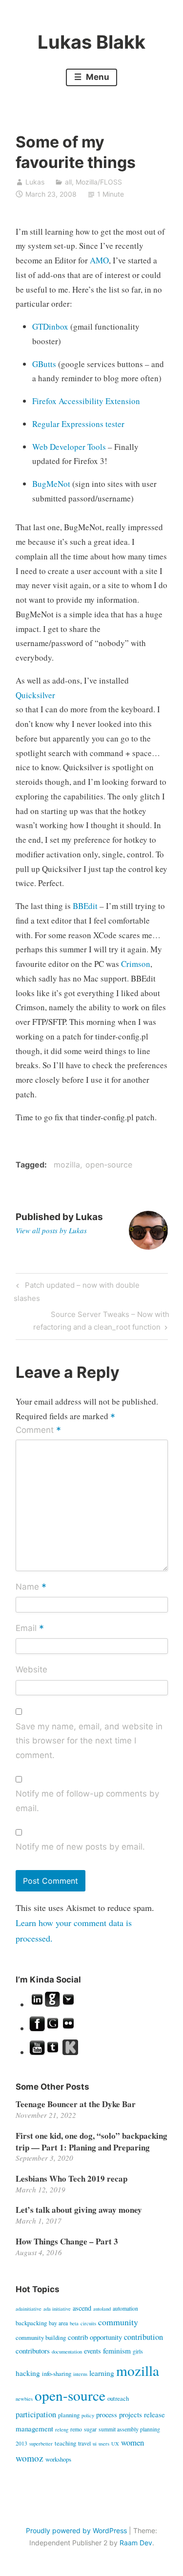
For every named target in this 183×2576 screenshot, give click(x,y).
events (92, 2351)
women (132, 2442)
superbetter (41, 2444)
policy (88, 2415)
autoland (102, 2309)
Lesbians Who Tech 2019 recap (71, 2178)
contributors (33, 2351)
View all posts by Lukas (51, 1230)
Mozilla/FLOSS (99, 182)
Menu (97, 77)
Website (31, 1669)
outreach (118, 2398)
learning (102, 2373)
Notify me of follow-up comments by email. (87, 1801)
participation (36, 2414)
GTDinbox (50, 326)
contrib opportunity (95, 2337)
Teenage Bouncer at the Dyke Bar (76, 2104)
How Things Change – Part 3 (67, 2241)
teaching (65, 2443)
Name (31, 1587)
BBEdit (85, 906)
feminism (117, 2351)
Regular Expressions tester (78, 424)
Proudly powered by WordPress (76, 2530)
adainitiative (29, 2309)
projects (131, 2414)
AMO (99, 260)
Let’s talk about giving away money (79, 2210)
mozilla (67, 1165)
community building (41, 2337)
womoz (30, 2458)
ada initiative (57, 2309)
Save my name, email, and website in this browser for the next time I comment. (89, 1741)
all (68, 182)
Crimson (136, 964)
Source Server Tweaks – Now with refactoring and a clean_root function (101, 1320)
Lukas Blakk (91, 42)
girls (138, 2351)
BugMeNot (51, 484)
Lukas (35, 182)
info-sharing (57, 2373)
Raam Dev (136, 2543)
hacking (28, 2373)
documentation (67, 2352)
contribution (143, 2337)
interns (80, 2374)
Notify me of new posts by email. (80, 1847)
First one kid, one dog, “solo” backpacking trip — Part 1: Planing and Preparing (91, 2141)
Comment (38, 1431)
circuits (88, 2323)
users (104, 2444)
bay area (58, 2323)
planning (69, 2415)
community (118, 2322)
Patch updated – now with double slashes (76, 1291)
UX (115, 2444)
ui (95, 2444)
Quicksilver (35, 695)
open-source (109, 1165)
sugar (90, 2429)
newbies (24, 2399)
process (107, 2415)
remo (76, 2429)
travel (84, 2443)
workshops (58, 2459)
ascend (82, 2308)
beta (74, 2323)
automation (125, 2308)
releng (62, 2429)
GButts (45, 364)
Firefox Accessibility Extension (86, 401)
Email (30, 1629)
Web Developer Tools (69, 447)
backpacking (31, 2323)
